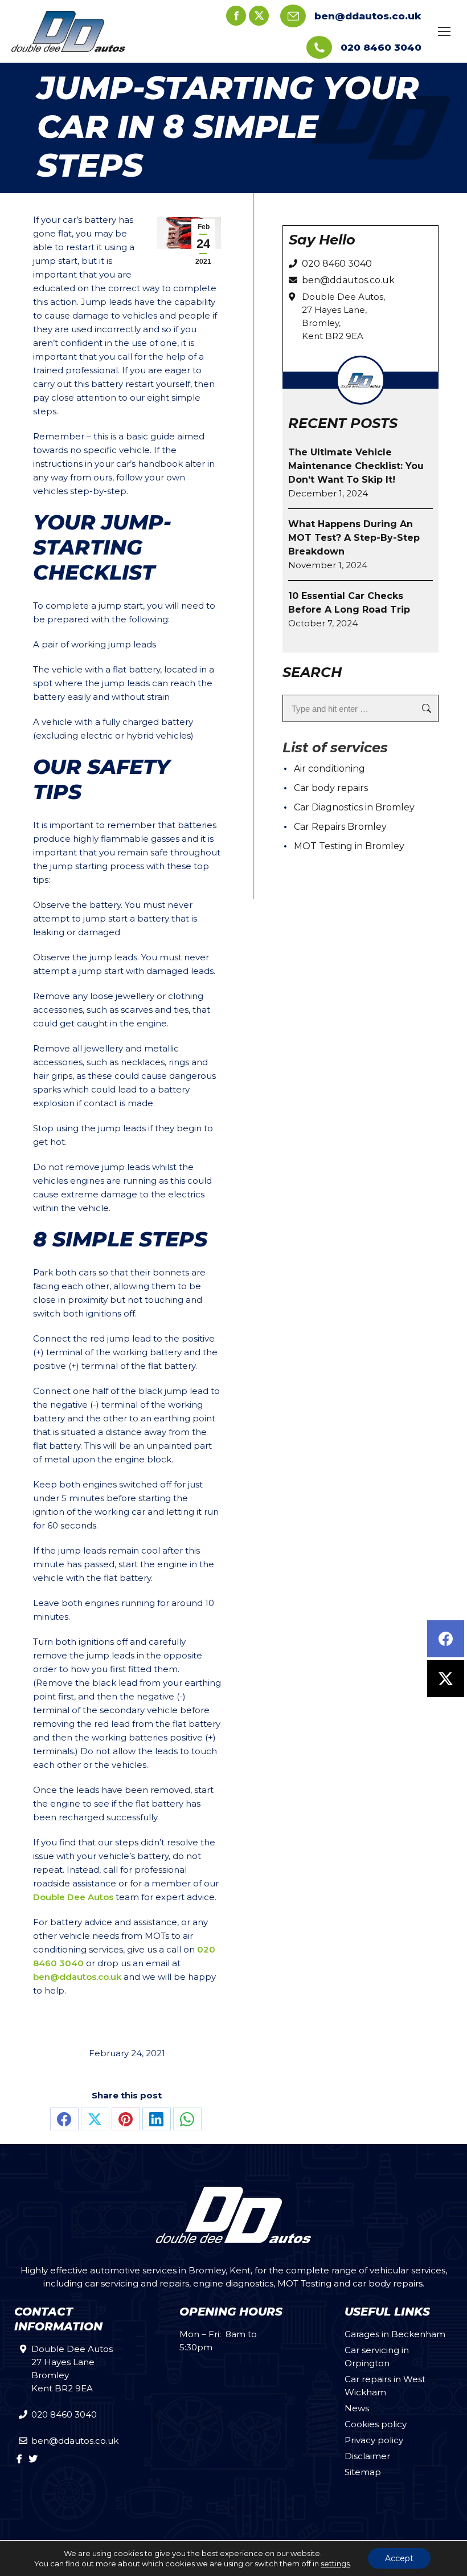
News (357, 2408)
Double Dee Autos (73, 1897)
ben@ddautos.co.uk (368, 16)
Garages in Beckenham (395, 2334)
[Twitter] (446, 1679)
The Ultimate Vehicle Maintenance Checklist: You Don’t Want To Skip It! (356, 466)
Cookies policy (376, 2424)
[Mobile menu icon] (444, 31)
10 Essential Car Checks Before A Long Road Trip (349, 603)
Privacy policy (374, 2440)
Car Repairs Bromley (340, 827)
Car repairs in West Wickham (385, 2386)
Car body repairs (331, 788)
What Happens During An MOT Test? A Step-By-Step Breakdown (354, 538)
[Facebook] (446, 1639)
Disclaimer (367, 2456)
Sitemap (363, 2472)
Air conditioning (329, 769)
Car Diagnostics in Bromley (354, 807)
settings (335, 2563)
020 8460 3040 (381, 47)
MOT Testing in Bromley (349, 846)
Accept (399, 2558)
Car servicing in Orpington (377, 2357)
